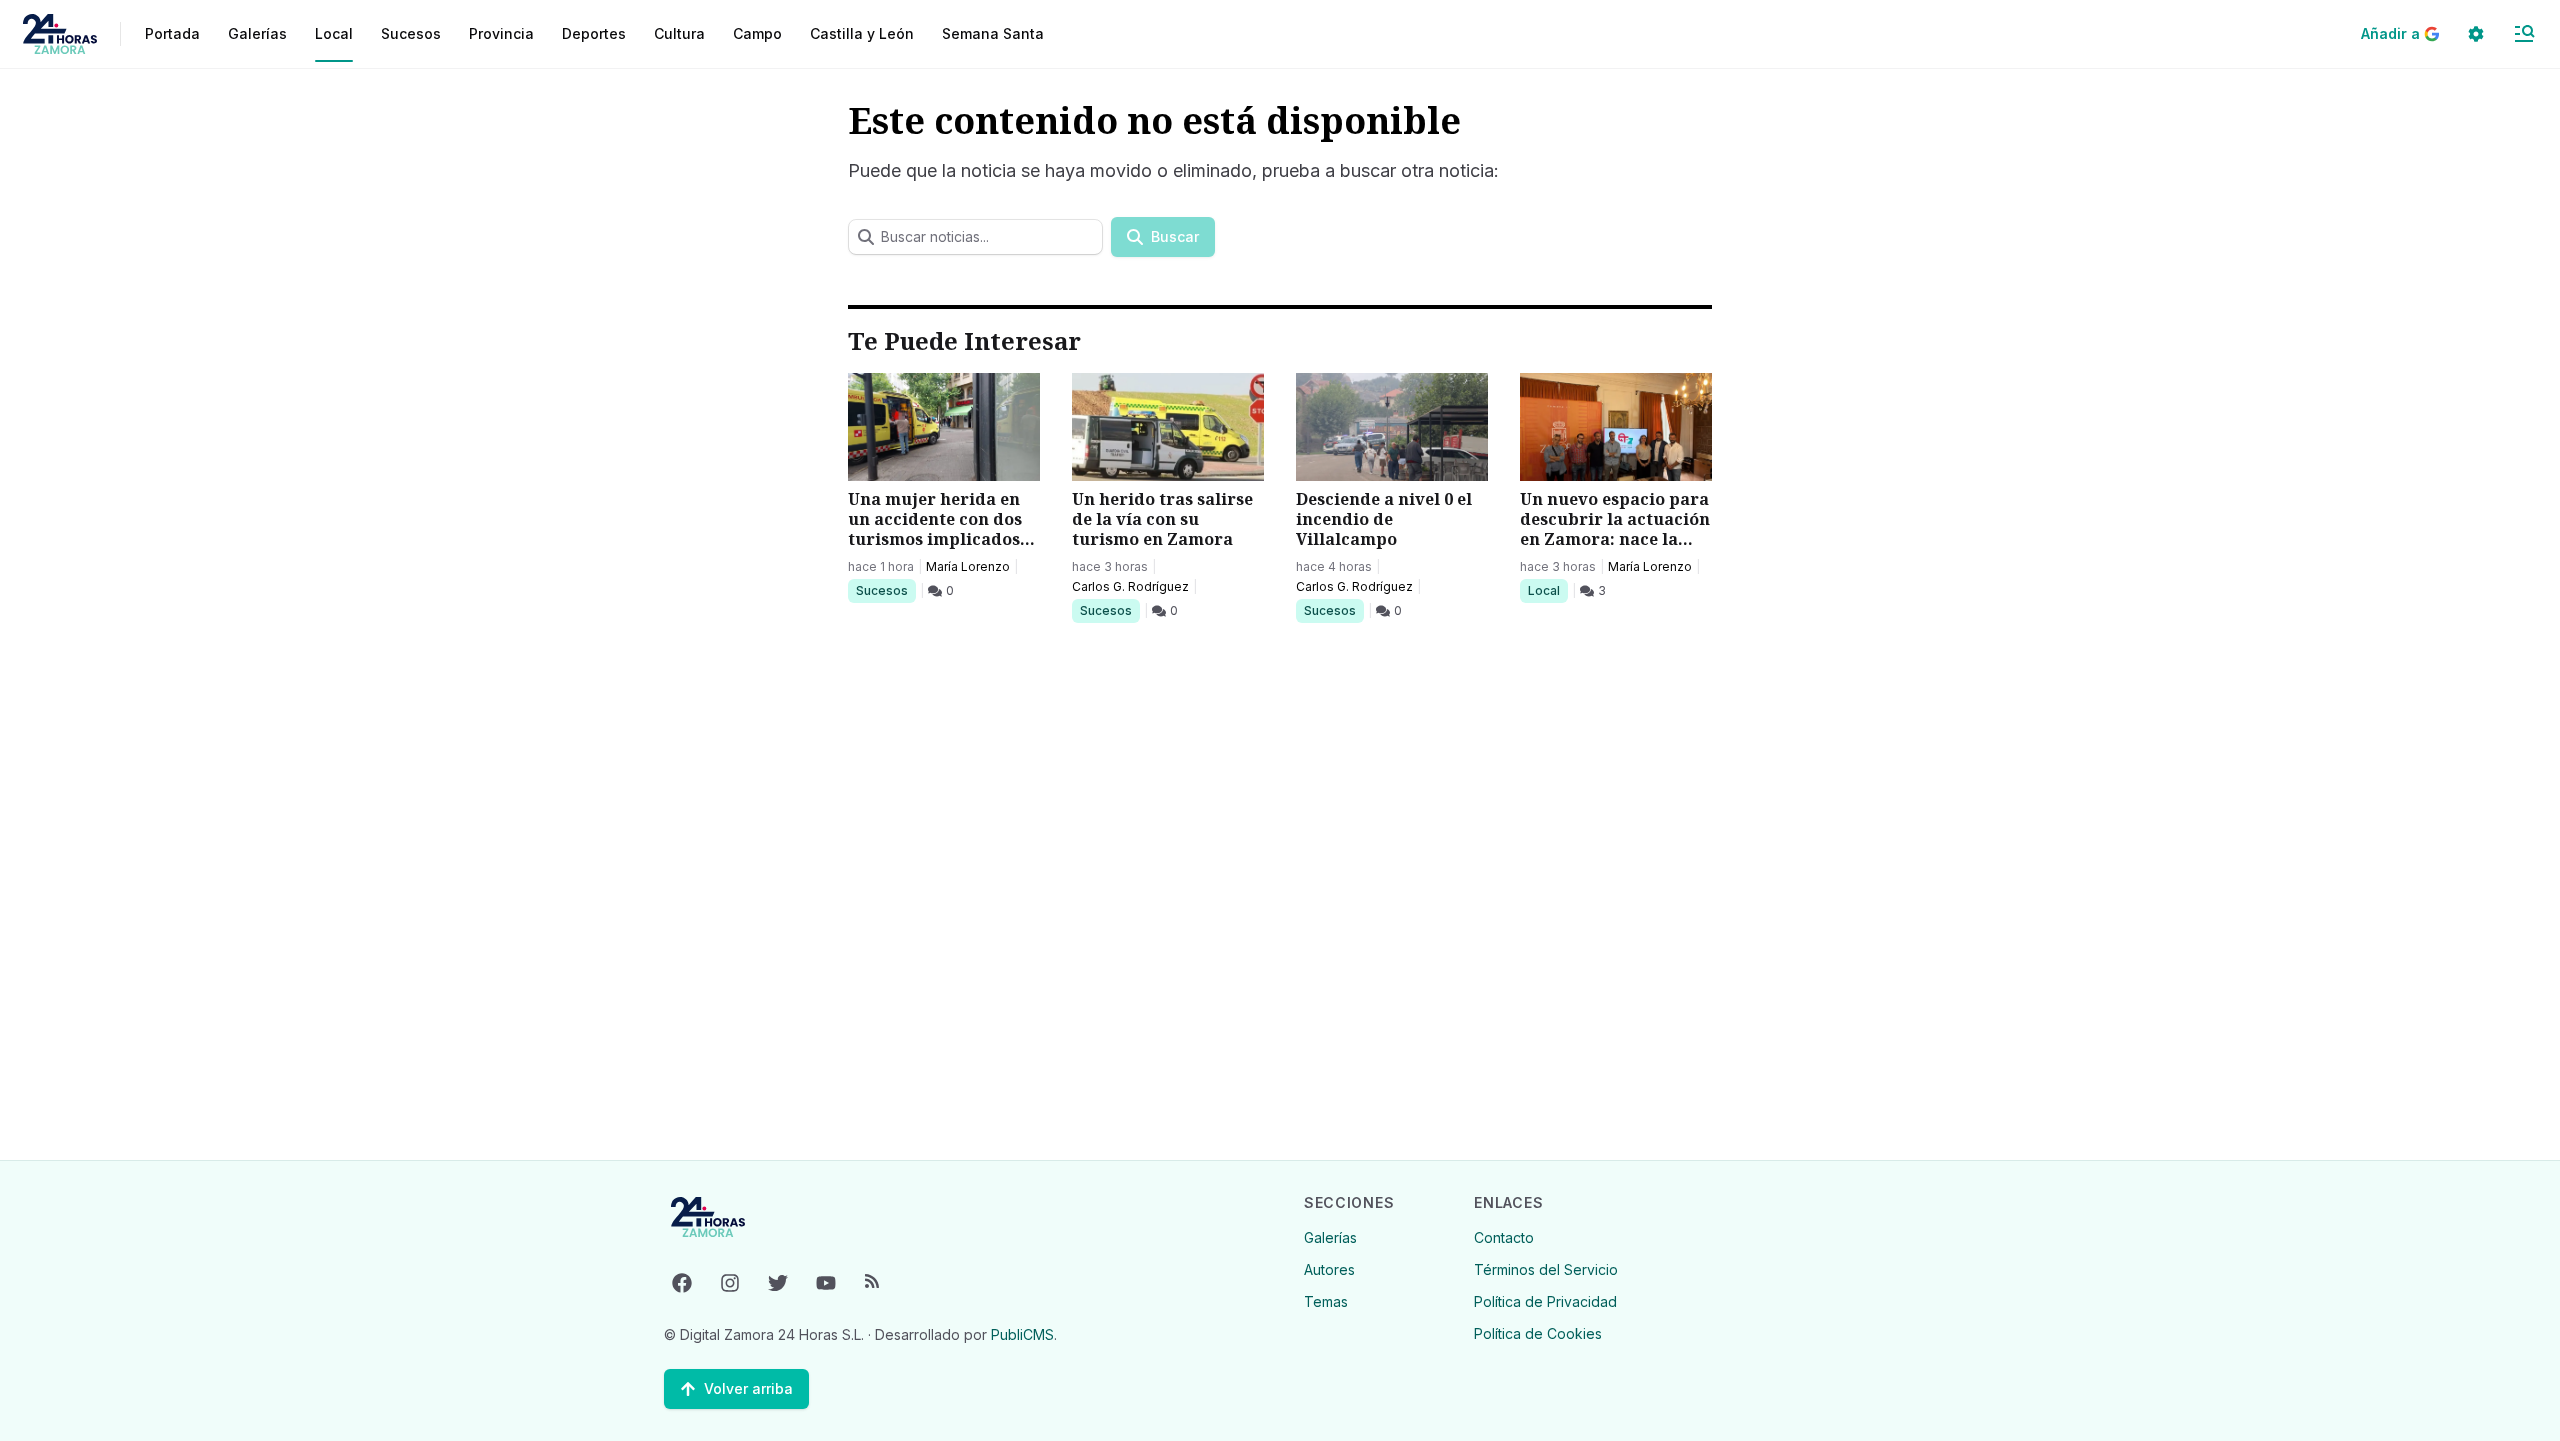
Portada (172, 33)
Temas (1326, 1301)
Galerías (257, 33)
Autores (1329, 1269)
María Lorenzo (968, 566)
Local (1547, 590)
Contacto (1504, 1237)
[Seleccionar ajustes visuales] (2476, 34)
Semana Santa (993, 33)
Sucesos (885, 590)
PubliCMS (1022, 1334)
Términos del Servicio (1546, 1269)
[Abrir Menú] (2524, 34)
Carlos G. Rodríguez (1130, 586)
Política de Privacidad (1545, 1301)
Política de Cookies (1538, 1333)
